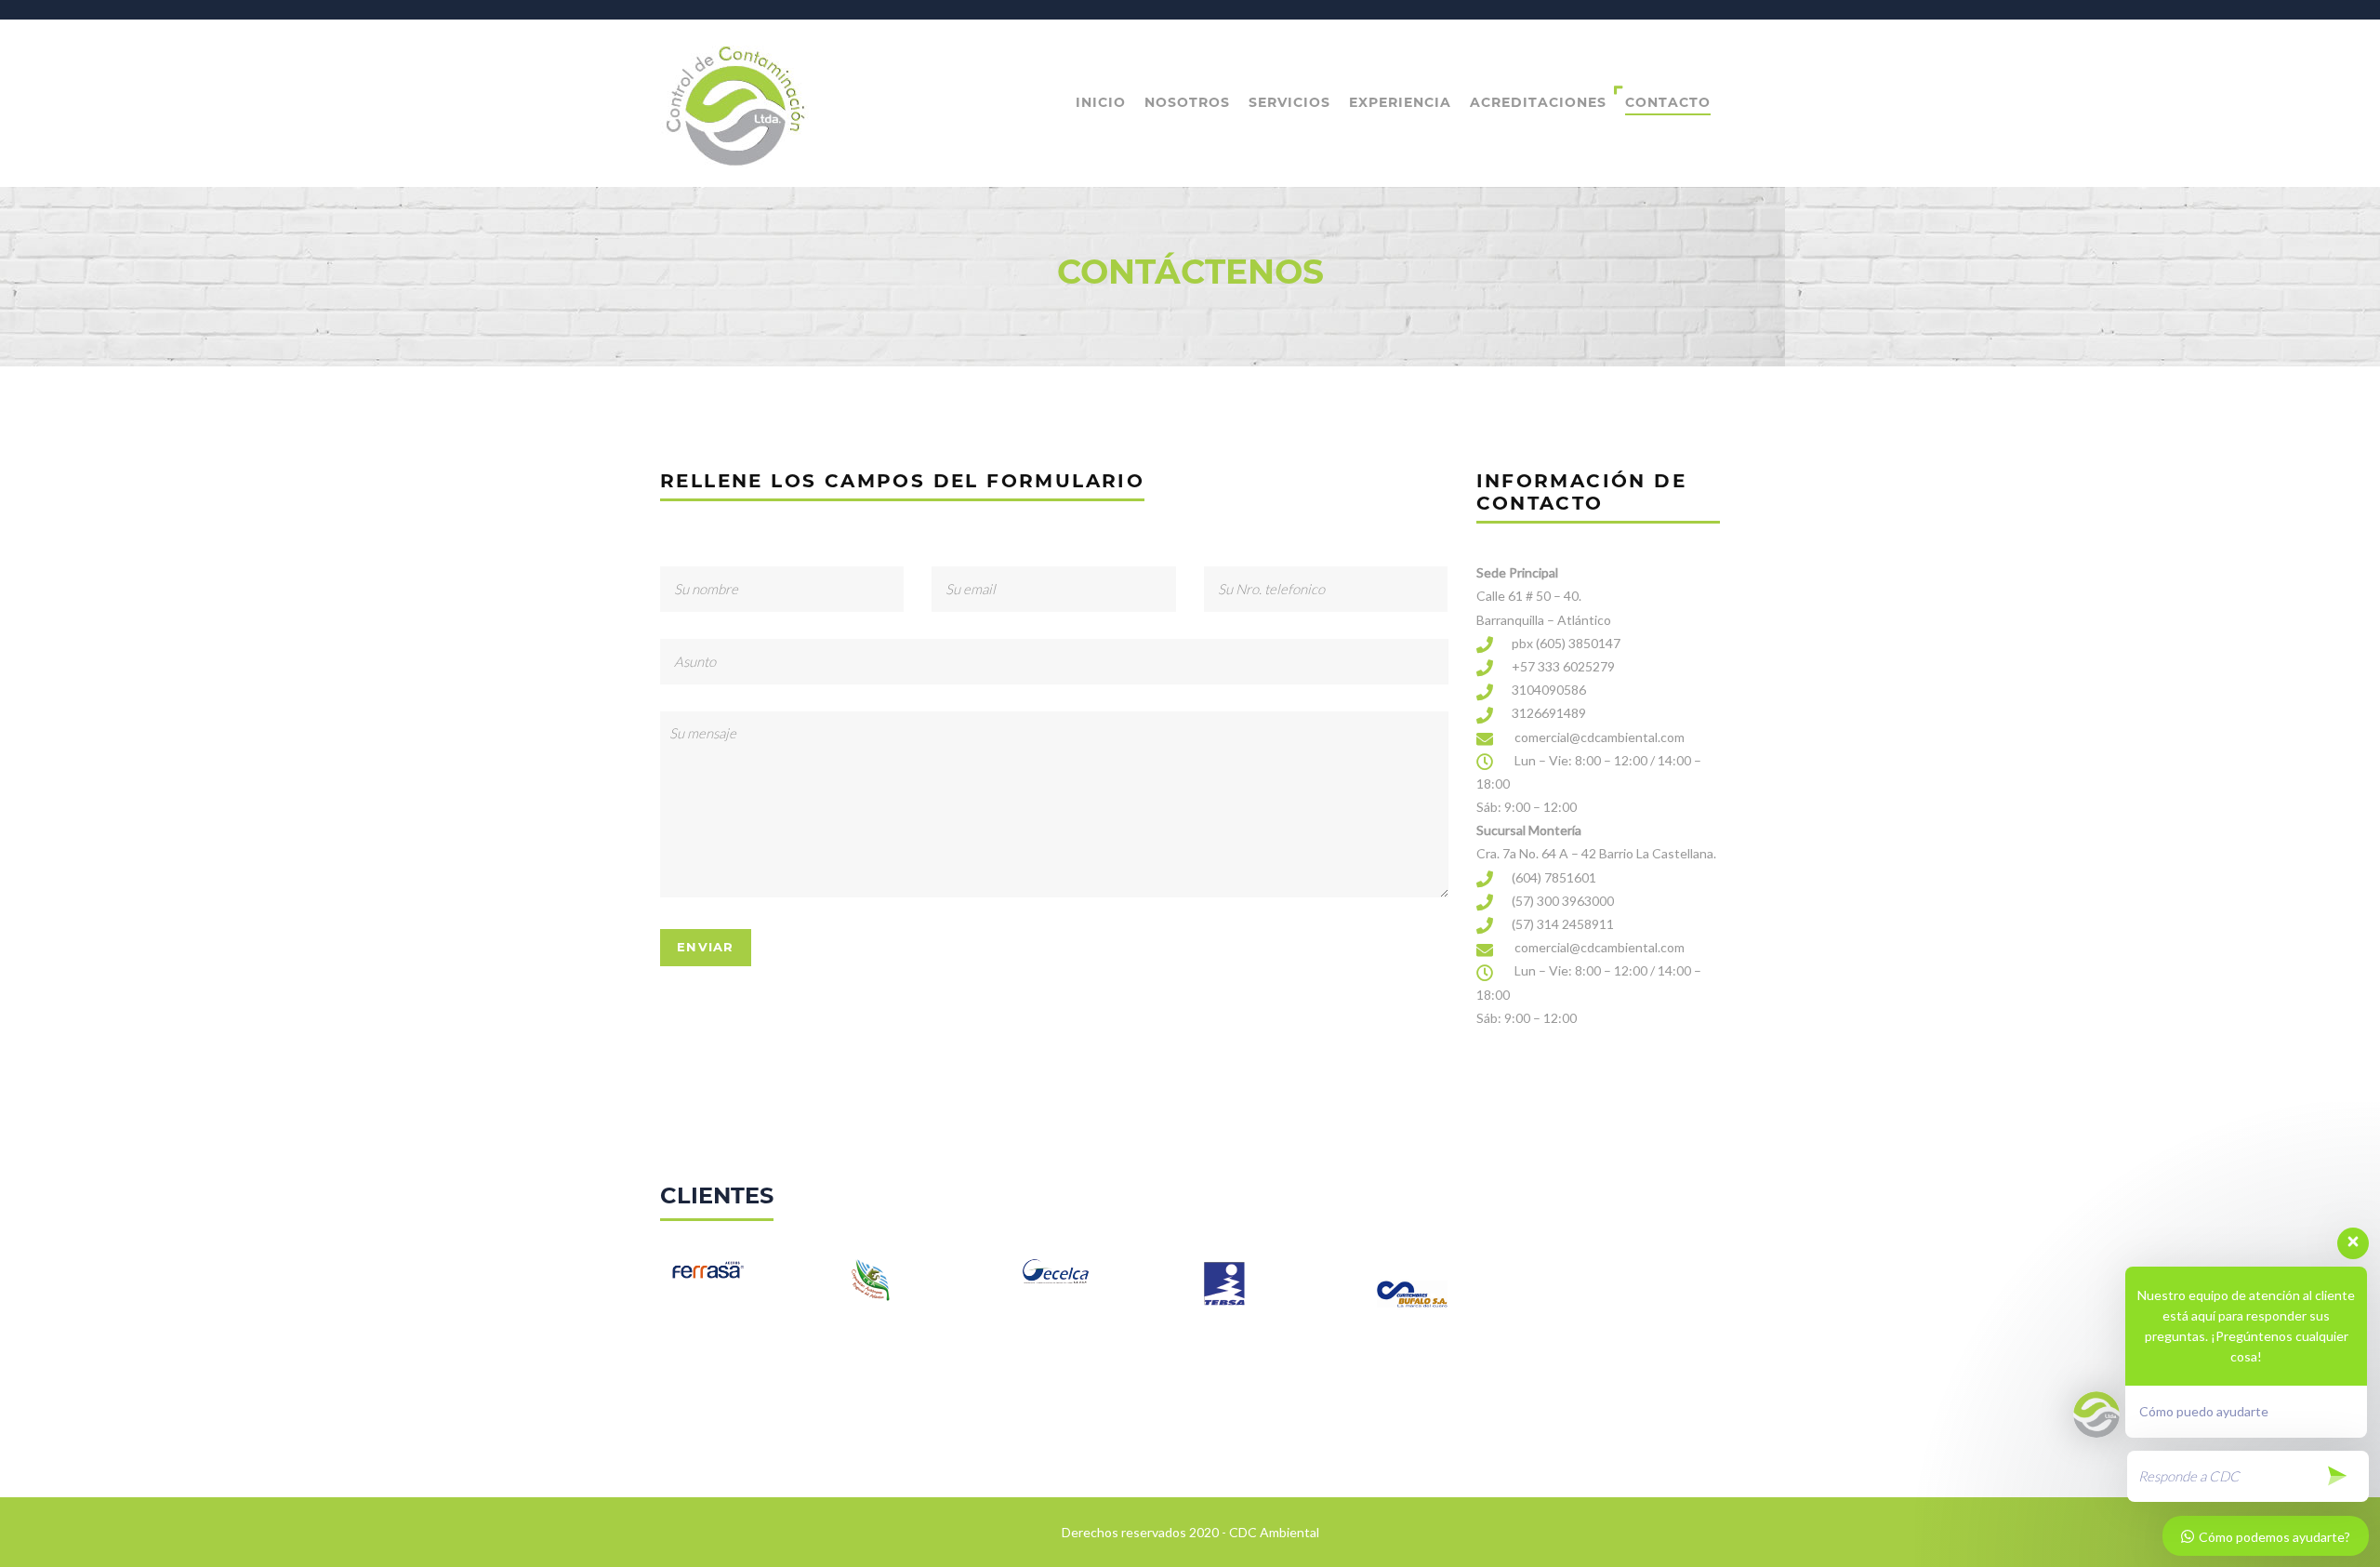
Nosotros (1187, 102)
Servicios (1289, 102)
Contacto (1668, 102)
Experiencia (1400, 102)
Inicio (1101, 102)
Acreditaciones (1538, 102)
